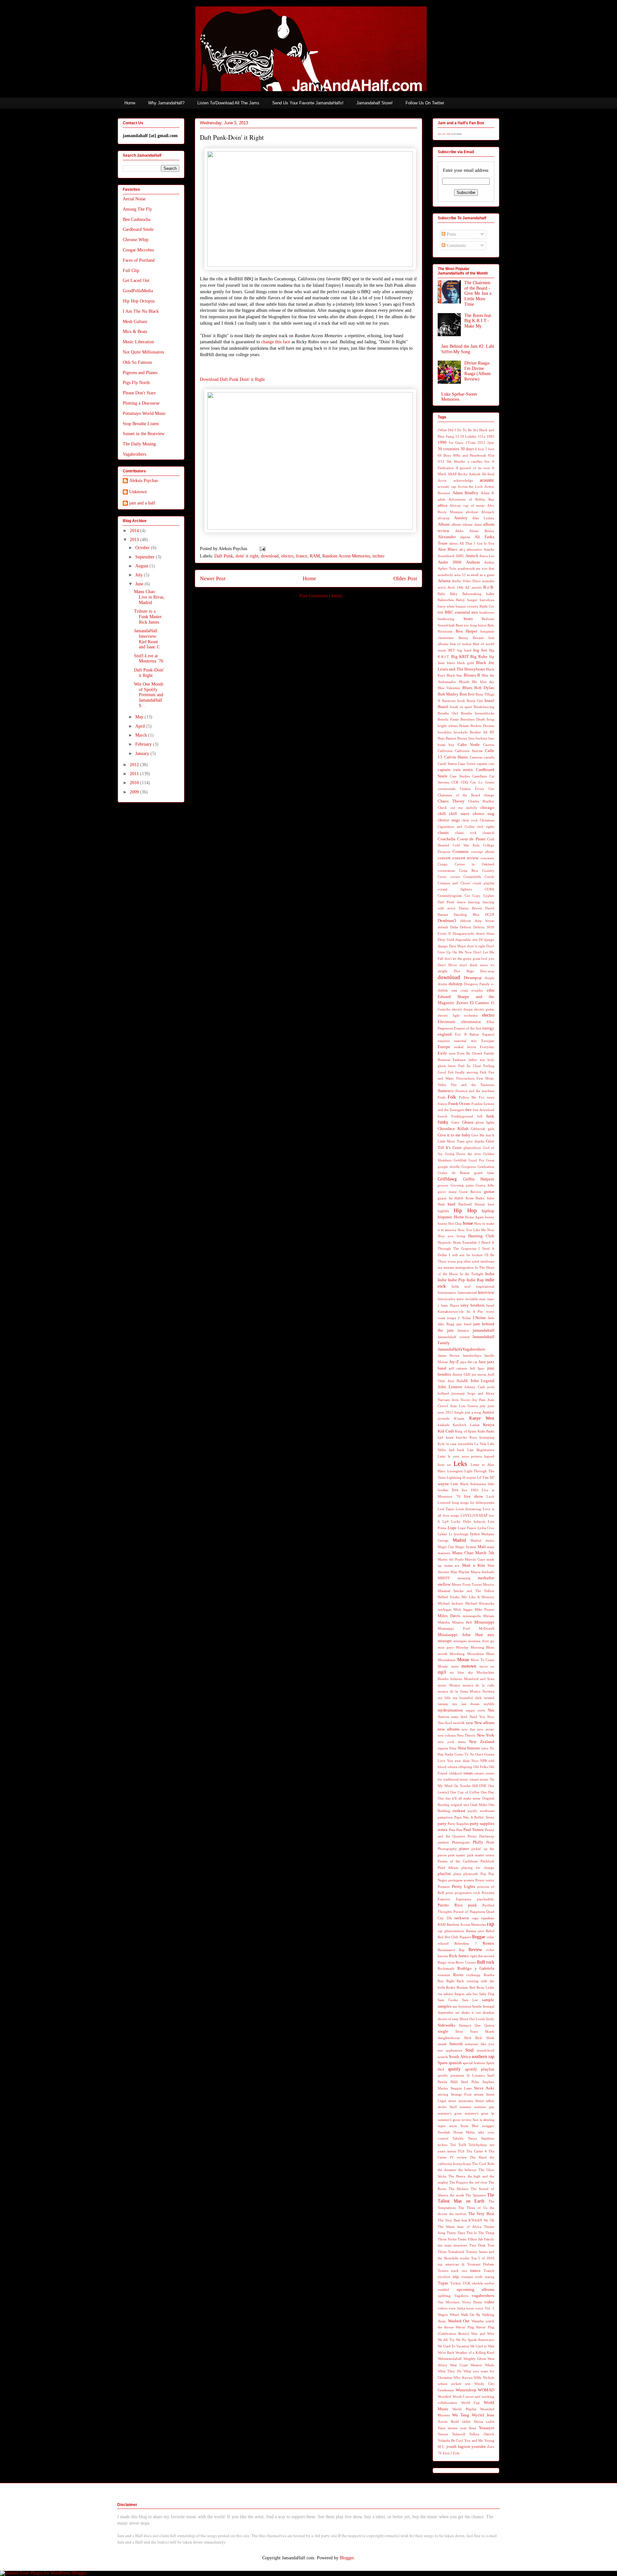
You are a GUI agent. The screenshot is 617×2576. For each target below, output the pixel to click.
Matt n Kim (474, 1565)
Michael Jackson (450, 1603)
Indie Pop (456, 1280)
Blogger (347, 2558)
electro (287, 556)
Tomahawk (456, 2252)
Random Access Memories (346, 556)
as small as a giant (481, 575)
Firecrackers (465, 1078)
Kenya (489, 1425)
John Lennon (450, 1387)
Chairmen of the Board (459, 795)
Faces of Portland (139, 260)
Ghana (468, 1122)
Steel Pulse (470, 2082)
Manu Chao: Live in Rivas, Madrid (149, 597)
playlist (444, 1874)
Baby (454, 594)
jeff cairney (458, 1368)
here (491, 1204)
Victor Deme (472, 2302)
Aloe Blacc (448, 549)
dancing (474, 902)
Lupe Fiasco (467, 1528)
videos (443, 2308)
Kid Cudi (446, 1431)
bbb (441, 612)
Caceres (489, 745)
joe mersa (479, 1374)
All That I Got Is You (477, 543)
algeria (465, 537)
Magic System (466, 1547)
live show (474, 1496)
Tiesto (462, 2239)
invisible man (476, 1299)
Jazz (482, 1362)
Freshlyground (462, 1116)
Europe (444, 1047)
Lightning (454, 1477)
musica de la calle (478, 1685)
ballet (490, 594)
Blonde (464, 682)
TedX (462, 2145)
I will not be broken (466, 1255)
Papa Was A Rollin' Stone (474, 1817)
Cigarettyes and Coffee (456, 827)
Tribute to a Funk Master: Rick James (148, 617)
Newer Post (213, 578)
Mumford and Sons (479, 1679)
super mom (447, 2126)
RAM (315, 556)
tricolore (444, 2277)
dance (461, 902)
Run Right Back (451, 1981)
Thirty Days (456, 2233)
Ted (453, 2145)
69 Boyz (444, 455)
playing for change (478, 1868)
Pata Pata (456, 1830)
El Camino (480, 1003)
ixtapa (452, 1318)
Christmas (487, 820)
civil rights (486, 827)
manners (444, 1553)
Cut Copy (473, 896)
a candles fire (479, 461)
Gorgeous (469, 1167)
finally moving (467, 1072)
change (489, 795)
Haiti (441, 1204)
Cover (442, 877)
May (140, 717)
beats (468, 619)
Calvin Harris (456, 757)
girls (491, 1129)
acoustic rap (447, 486)
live (455, 1490)
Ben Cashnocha (137, 219)
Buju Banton (447, 738)
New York (486, 1735)
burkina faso (485, 738)
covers (455, 877)
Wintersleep (466, 2390)
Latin (442, 1456)
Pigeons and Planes (140, 373)
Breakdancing (484, 707)
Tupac (443, 2283)
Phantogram (461, 1842)
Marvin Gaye (475, 1559)
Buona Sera (466, 738)
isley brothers (473, 1305)
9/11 (441, 461)
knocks (461, 1437)
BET (452, 650)
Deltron (465, 927)
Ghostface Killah (453, 1129)
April (141, 726)
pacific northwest (481, 1811)
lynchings (461, 1534)
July (140, 575)
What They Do (450, 2371)
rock (490, 1962)
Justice (488, 1412)
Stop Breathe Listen (141, 424)
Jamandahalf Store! (375, 103)
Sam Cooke (448, 2000)
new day (468, 1729)
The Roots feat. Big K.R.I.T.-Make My (478, 321)
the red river (478, 2182)
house (468, 1223)
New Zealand (482, 1742)
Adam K (488, 493)
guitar (489, 1192)
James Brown (449, 1355)
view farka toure (461, 2308)
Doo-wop (487, 971)
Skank (490, 2031)
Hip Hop (465, 1210)
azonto (477, 587)
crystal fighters (455, 889)
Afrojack (488, 512)
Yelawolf (459, 2434)
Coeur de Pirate (471, 839)
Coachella (447, 839)
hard (452, 1204)
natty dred (459, 1717)
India (490, 1274)
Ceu (491, 789)
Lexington (455, 1471)
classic (443, 833)
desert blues (485, 933)
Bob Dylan (484, 688)
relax (491, 1937)
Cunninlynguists (450, 896)
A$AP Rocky (458, 474)
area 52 (460, 575)
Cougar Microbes (138, 250)
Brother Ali (479, 732)
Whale (490, 2365)
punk (472, 1905)
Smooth (456, 2044)
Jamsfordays (472, 1355)
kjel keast (446, 1437)
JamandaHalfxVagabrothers (461, 1349)
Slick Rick (473, 2038)
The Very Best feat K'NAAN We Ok (466, 2220)
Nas (491, 1710)
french (443, 1116)
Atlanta (444, 581)
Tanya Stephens (481, 2138)
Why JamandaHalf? (166, 103)
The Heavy (457, 2176)
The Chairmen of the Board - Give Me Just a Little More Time (478, 294)
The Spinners (475, 2195)
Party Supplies (458, 1824)
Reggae (479, 1937)
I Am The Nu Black (141, 311)
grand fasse (484, 1173)
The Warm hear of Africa (460, 2227)
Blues (467, 688)
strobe (442, 2107)
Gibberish (478, 1129)
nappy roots (475, 1710)
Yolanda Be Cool (450, 2440)
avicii (442, 587)
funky (443, 1122)
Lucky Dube (461, 1521)
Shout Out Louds (472, 2019)
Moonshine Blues (481, 1654)
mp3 (442, 1672)
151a (482, 436)
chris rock (470, 820)
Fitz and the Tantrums (473, 1085)
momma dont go (481, 1641)
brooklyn (445, 732)
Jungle (459, 1412)
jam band (464, 1324)
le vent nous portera (465, 1456)
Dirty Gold (446, 940)
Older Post (405, 578)
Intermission (447, 1292)
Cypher (489, 896)
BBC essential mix (461, 612)
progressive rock (467, 1893)
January (143, 754)
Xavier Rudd (448, 2422)
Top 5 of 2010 (483, 2258)
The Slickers (459, 2189)
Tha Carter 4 (476, 2151)
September (146, 557)
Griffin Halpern (479, 1179)
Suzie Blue (470, 2126)
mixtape (445, 1641)
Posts (451, 234)
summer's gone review (455, 2120)
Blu (475, 682)
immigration (465, 1267)
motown (469, 1666)
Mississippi (484, 1622)
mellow (444, 1584)
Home (130, 103)
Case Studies (460, 776)
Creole (489, 877)
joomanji (458, 1393)
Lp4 (446, 1521)
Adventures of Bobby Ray (471, 499)
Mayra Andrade (483, 1572)
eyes (452, 1053)
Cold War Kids (466, 845)
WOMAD (486, 2390)
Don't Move (447, 965)
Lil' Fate (483, 1477)
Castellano (480, 776)
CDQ (465, 782)
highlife (443, 1211)
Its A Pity (475, 1311)
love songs (451, 1515)
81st (491, 455)
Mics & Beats (135, 332)
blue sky (487, 682)
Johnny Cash (475, 1387)
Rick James (459, 1956)
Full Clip (131, 271)
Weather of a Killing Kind (475, 2353)
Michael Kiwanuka (480, 1603)
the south (457, 2195)
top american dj (451, 2264)
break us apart (461, 707)
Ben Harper (467, 631)
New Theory (466, 1735)
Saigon (460, 1994)
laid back (457, 1450)
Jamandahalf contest (454, 1337)
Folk (452, 1097)
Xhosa (478, 2422)
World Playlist (464, 2409)
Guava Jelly (485, 1185)
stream (479, 2094)
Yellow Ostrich (482, 2434)
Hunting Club (481, 1236)
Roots (458, 1975)
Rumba (489, 1975)
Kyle (441, 1444)
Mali (482, 1547)
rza (440, 1994)
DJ (481, 940)
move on (487, 1666)
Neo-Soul (445, 1723)
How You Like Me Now (476, 1230)
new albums (449, 1729)
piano (464, 1849)
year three (468, 2428)
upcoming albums (476, 2290)
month (443, 1654)
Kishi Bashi (486, 1431)
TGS (461, 2151)
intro (460, 1299)
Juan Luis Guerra (464, 1406)
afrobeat (472, 512)
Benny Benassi (471, 638)
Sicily (490, 2019)
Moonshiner (447, 1660)
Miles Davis (449, 1616)
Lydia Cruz (486, 1528)
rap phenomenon (451, 1931)
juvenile (444, 1418)
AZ (467, 587)
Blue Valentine (449, 688)
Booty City (475, 701)
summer (465, 2107)
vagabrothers (483, 2296)
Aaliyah (475, 474)
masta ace (452, 1565)
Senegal (488, 2006)
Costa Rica (469, 871)
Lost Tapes (446, 1509)
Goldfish (460, 1160)
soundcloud (486, 2050)
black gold (465, 663)
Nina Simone (469, 1748)
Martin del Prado (451, 1559)
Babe (441, 594)
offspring (465, 1767)
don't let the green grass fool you (469, 959)
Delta (454, 927)
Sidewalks (447, 2025)
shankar (488, 2012)
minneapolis (472, 1616)
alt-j (462, 549)
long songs (461, 1503)
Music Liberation (138, 342)
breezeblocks (485, 713)
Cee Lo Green (482, 782)
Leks (460, 1463)
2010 (135, 783)
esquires (444, 1041)
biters (451, 663)
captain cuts (485, 764)
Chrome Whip (136, 240)
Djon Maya (457, 946)
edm (491, 990)
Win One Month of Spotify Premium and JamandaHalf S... (149, 695)
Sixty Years (467, 2031)
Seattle (477, 2006)
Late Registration (481, 1450)
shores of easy (448, 2019)
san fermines (462, 2006)
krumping (487, 1437)
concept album (483, 852)
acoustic (487, 480)
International (467, 1292)
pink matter (457, 1855)
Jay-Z (454, 1362)
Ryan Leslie (485, 1987)
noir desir (462, 1761)
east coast (460, 990)
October (143, 548)
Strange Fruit (461, 2094)
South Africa (460, 2057)
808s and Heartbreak (469, 455)
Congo (443, 864)
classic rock (466, 833)
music (442, 1685)
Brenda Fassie (448, 719)
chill (442, 814)
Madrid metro (482, 1540)
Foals (442, 1097)
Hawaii (480, 1204)
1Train (471, 442)
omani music (479, 1779)
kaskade (444, 1425)
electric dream (462, 1009)
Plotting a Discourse (141, 403)
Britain (464, 726)
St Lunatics (476, 2075)
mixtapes (460, 1641)
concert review (466, 858)
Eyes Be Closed (470, 1053)
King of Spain (466, 1431)
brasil (489, 701)
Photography (447, 1849)
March (142, 735)
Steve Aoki (484, 2088)
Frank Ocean (459, 1104)
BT (492, 732)
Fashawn (459, 1060)
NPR (483, 1761)
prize (449, 1893)
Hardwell (465, 1204)
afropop (444, 518)
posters (469, 1880)
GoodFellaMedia (138, 291)
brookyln (461, 732)
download (270, 556)
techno (378, 556)
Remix (488, 1943)
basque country (467, 606)
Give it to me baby (454, 1135)
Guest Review (470, 1192)
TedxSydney (478, 2145)
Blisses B (472, 675)
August (142, 566)
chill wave (459, 814)
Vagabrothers (134, 454)
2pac (491, 442)
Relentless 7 (465, 1943)
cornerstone (446, 871)
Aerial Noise (134, 199)
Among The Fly (137, 209)
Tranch (489, 2271)
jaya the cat (469, 1362)
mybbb (489, 1704)
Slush (490, 2038)
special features (474, 2063)
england (445, 1034)
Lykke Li (445, 1534)
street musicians (461, 2101)
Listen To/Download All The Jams (228, 103)
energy (488, 1028)
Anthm (489, 562)
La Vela (480, 1444)
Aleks (459, 531)
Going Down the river (463, 1154)
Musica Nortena (482, 1691)
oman (468, 1773)
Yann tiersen (448, 2428)
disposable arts (466, 940)
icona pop (455, 1261)
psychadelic (486, 1899)
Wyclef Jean (483, 2415)
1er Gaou (456, 442)
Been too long (466, 625)
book (461, 701)
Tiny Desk (477, 2245)
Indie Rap (475, 1280)
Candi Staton (447, 764)
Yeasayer (487, 2428)
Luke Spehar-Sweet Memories (459, 397)
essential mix (465, 1041)
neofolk (459, 1723)
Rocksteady (446, 1968)
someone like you (480, 2044)
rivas (451, 1962)
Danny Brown (470, 908)
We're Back (446, 2353)
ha (451, 1198)
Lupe (452, 1528)
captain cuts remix (455, 770)
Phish (490, 1842)
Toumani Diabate (481, 2264)
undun (489, 2283)
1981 (490, 436)
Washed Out (459, 2321)
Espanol (488, 1034)
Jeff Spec (477, 1368)
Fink (483, 1072)
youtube (479, 2447)
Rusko (451, 1987)
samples (445, 2006)
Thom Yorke (447, 2239)
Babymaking (472, 594)
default (443, 927)
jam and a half (142, 503)
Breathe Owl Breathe (455, 713)
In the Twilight (472, 1274)
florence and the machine (475, 1091)
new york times (452, 1742)
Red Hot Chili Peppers (454, 1937)
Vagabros (461, 2296)
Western (476, 2365)
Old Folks (481, 1767)
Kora (473, 1437)
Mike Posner (484, 1609)
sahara (448, 1994)
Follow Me (468, 1097)
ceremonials (447, 789)
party (442, 1824)
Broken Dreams (482, 726)
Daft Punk (224, 556)
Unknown (138, 492)
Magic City (446, 1547)
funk (490, 1116)
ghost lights (485, 1122)
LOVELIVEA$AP (474, 1515)
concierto (487, 858)
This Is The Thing (480, 2233)
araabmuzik (466, 568)
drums (442, 984)
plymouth (471, 1874)
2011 (135, 774)
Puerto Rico (450, 1905)
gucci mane (447, 1192)
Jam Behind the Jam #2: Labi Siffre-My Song (468, 349)
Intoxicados (446, 1299)
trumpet (467, 2277)
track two (459, 2271)
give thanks (475, 1141)
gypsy (442, 1198)
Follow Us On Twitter (425, 103)
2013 (135, 540)
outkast (459, 1811)
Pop (483, 1874)
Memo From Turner (467, 1584)
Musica (455, 1685)
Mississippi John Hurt (460, 1635)
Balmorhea (446, 600)
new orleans (447, 1735)
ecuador (477, 990)
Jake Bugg (446, 1324)
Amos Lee (487, 556)
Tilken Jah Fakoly (481, 2239)
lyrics (475, 1534)
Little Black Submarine (468, 1484)
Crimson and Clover (454, 883)
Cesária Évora (472, 789)
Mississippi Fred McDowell (466, 1628)
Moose (463, 1660)
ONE (483, 1786)
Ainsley (461, 518)
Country (488, 871)
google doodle (449, 1167)
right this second (482, 1956)
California (445, 751)
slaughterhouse (449, 2038)
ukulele (478, 2283)
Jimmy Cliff (461, 1374)
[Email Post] (261, 549)
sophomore (454, 2050)
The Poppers (459, 2182)
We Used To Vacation (453, 2346)
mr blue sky (461, 1672)
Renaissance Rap (451, 1950)
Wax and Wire (483, 2334)
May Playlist (460, 1572)
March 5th (485, 1553)
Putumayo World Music (144, 413)
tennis (452, 2151)
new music (486, 1729)
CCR (455, 782)
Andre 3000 (450, 562)
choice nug (483, 814)
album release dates (467, 524)
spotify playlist (480, 2069)
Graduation (486, 1167)
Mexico (489, 1584)
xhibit (466, 2422)
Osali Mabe (479, 1805)
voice (479, 2308)
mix (491, 1635)
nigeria (443, 1748)
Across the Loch (470, 486)
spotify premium (451, 2075)
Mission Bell (462, 1622)
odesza (452, 1767)
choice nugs (449, 820)
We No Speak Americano (475, 2340)
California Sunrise (469, 751)
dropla (489, 978)
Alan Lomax (483, 518)
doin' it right (247, 556)
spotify (454, 2069)
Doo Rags (464, 971)
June (140, 584)
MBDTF (444, 1578)
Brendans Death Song (477, 719)
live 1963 (470, 1490)
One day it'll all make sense (459, 1798)
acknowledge (463, 480)
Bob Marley (448, 694)
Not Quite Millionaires (143, 352)
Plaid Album (448, 1868)
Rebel (490, 1931)
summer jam (484, 2107)
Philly (478, 1842)
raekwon (462, 1918)
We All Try (446, 2340)
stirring (443, 2094)
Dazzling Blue (466, 915)
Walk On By (471, 2315)
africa (443, 505)
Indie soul (461, 1286)
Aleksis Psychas (143, 481)
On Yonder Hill (466, 1786)
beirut (482, 625)
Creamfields (472, 877)
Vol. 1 (490, 2308)
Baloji (460, 600)
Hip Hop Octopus (139, 301)
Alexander (447, 537)
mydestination (450, 1710)
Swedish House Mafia (456, 2132)
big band (464, 650)
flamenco (446, 1091)
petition (443, 1842)
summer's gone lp (480, 2113)
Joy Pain (479, 1400)
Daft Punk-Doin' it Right (232, 137)
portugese (456, 1880)
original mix (460, 1805)
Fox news (487, 1097)
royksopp (473, 1975)
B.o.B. (489, 587)
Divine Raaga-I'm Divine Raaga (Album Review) (478, 371)
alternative (474, 549)
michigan (445, 1609)
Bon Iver (467, 694)
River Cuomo (466, 1962)
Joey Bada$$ (458, 1381)
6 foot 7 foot (485, 449)
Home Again (474, 1217)
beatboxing (446, 619)
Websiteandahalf (450, 2359)
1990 (442, 442)
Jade (491, 1318)
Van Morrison (449, 2302)
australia (488, 581)
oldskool (455, 1773)
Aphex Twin (447, 568)
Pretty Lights (464, 1887)
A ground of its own (473, 468)
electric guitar (484, 1009)
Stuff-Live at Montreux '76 (149, 659)
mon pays (446, 1647)
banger (472, 600)
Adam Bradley (466, 493)
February (144, 744)
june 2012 (445, 1412)
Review (475, 1950)
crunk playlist (483, 883)
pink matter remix (481, 1855)
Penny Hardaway (481, 1836)
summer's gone (450, 2113)
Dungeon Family (477, 984)
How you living (452, 1236)
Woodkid (444, 2396)
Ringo (442, 1962)
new (469, 1723)
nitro (485, 1748)
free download (483, 1110)
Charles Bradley (481, 801)
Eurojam (488, 1041)
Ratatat (471, 1931)
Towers (443, 2271)
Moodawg (457, 1654)
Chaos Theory (451, 801)
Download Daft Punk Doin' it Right (232, 379)
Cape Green (467, 764)
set (457, 2012)
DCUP (490, 915)
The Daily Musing (139, 444)
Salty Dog (487, 1994)
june (491, 1406)
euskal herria (465, 1047)
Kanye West (482, 1418)
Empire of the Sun (468, 1028)
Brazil (443, 707)
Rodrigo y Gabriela (476, 1968)
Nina (453, 1748)
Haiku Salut (485, 1198)
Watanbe (478, 2321)
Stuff (453, 2107)
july (483, 1406)
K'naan (459, 1418)
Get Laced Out (136, 280)
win (468, 2384)
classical (488, 833)
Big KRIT (460, 657)
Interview (486, 1292)
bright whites (448, 726)
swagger (488, 2126)
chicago (487, 808)
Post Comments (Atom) (321, 596)
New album (484, 1723)
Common (461, 852)
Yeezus (443, 2434)
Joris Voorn (461, 1400)
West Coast (459, 2365)
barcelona (487, 600)
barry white (446, 606)
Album (444, 524)
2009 (135, 792)
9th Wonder (456, 461)
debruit (465, 921)
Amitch (472, 556)
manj (491, 1547)
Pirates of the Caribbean (458, 1861)
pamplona (445, 1817)
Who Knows (463, 2378)
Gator (455, 1122)
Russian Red (466, 1987)
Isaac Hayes (450, 1305)
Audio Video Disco (466, 581)
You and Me (474, 2440)
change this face (276, 342)
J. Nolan (465, 1318)
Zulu (456, 2453)
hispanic (445, 1217)
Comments (456, 245)
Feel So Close (470, 1066)
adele (442, 499)
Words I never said (467, 2396)
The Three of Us (473, 2208)
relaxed (443, 1943)
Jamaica (463, 1330)
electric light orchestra (458, 1015)
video (489, 2302)
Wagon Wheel (448, 2315)
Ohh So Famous (137, 362)
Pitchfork (487, 1861)
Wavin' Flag (465, 2327)
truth (479, 2277)
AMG (460, 556)
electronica (471, 1022)
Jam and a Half (444, 134)
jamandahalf (483, 1330)
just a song (473, 1412)
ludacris (479, 1521)
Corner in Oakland (474, 864)
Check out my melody (457, 808)
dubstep (456, 984)
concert (444, 858)
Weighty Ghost (475, 2359)
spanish (455, 2063)
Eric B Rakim (467, 1034)
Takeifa (458, 2138)
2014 (135, 531)
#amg (450, 436)
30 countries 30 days (456, 449)
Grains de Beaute (454, 1173)
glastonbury (472, 1148)
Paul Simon (474, 1830)
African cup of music (467, 505)
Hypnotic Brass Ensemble (457, 1242)
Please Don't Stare (139, 393)
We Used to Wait (482, 2346)
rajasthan (488, 1918)
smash (442, 2044)
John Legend (483, 1381)
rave (481, 1931)
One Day (487, 1792)
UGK (467, 2283)
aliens (453, 543)
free (469, 1110)
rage (475, 1918)
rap (491, 1924)
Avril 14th (455, 587)
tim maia (445, 2245)
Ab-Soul (488, 474)
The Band (478, 2157)
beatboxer (487, 612)
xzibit (490, 2422)
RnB (481, 1962)
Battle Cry (487, 606)
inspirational (485, 1286)
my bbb (444, 1698)
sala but (472, 1994)
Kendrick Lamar (466, 1425)
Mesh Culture (135, 322)
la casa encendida (460, 1444)
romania (444, 1975)
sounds (443, 2057)
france (302, 556)
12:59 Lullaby (466, 436)
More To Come (483, 1660)
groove (443, 1185)
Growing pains (462, 1185)
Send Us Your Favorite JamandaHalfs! (308, 103)
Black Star (455, 675)
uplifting (444, 2296)
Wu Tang (461, 2415)
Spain (443, 2063)
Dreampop (473, 978)
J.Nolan (479, 1318)
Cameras (476, 757)
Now (475, 1761)
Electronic (447, 1022)
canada (489, 757)
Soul (469, 2050)
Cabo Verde (469, 745)
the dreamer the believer (457, 2170)
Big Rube (479, 657)
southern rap (483, 2057)
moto (455, 1666)
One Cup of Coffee (465, 1792)
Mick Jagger (463, 1609)
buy (452, 745)
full (480, 1116)
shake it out (471, 2012)
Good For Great (481, 1160)
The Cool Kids (483, 2164)
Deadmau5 (447, 921)
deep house (484, 921)
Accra (442, 480)
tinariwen (460, 2245)
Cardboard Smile (138, 229)
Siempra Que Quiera (477, 2025)
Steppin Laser (461, 2088)
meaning (464, 1578)
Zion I (447, 2453)
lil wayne (469, 1477)
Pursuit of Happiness (469, 1912)
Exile (442, 1053)
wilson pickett (449, 2384)
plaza (457, 1874)
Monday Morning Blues (475, 1647)
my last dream (466, 1704)
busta (442, 745)
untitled (443, 2290)
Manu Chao (463, 1553)
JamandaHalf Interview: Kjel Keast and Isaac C (147, 639)
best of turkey (461, 644)
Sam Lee (470, 2000)
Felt (451, 1072)
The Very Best (481, 2214)
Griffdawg (447, 1179)
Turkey (456, 2283)
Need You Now (482, 1717)
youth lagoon (458, 2447)
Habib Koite (464, 1198)
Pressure (444, 1887)
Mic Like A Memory (478, 1597)
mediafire (486, 1578)
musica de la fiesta (453, 1691)
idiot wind (471, 1261)
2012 (135, 765)
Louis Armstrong (469, 1509)
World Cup (471, 2403)
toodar (465, 2258)
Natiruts (443, 1717)
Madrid (459, 1540)
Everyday (487, 1047)
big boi (480, 650)
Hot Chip (455, 1223)
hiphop (488, 1211)
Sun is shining (483, 2120)
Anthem (473, 562)
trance (475, 2271)
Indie (442, 1280)
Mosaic (443, 1666)
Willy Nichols (484, 2378)
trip (456, 2277)
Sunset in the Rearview (144, 434)
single (443, 2031)
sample (488, 2000)
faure (452, 1066)
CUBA (489, 889)
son (440, 2050)
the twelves (458, 2214)
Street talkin (485, 2101)
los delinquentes (482, 1503)
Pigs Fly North (136, 383)
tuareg (490, 2277)
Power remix (485, 1880)
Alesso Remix (482, 531)
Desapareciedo (464, 933)
